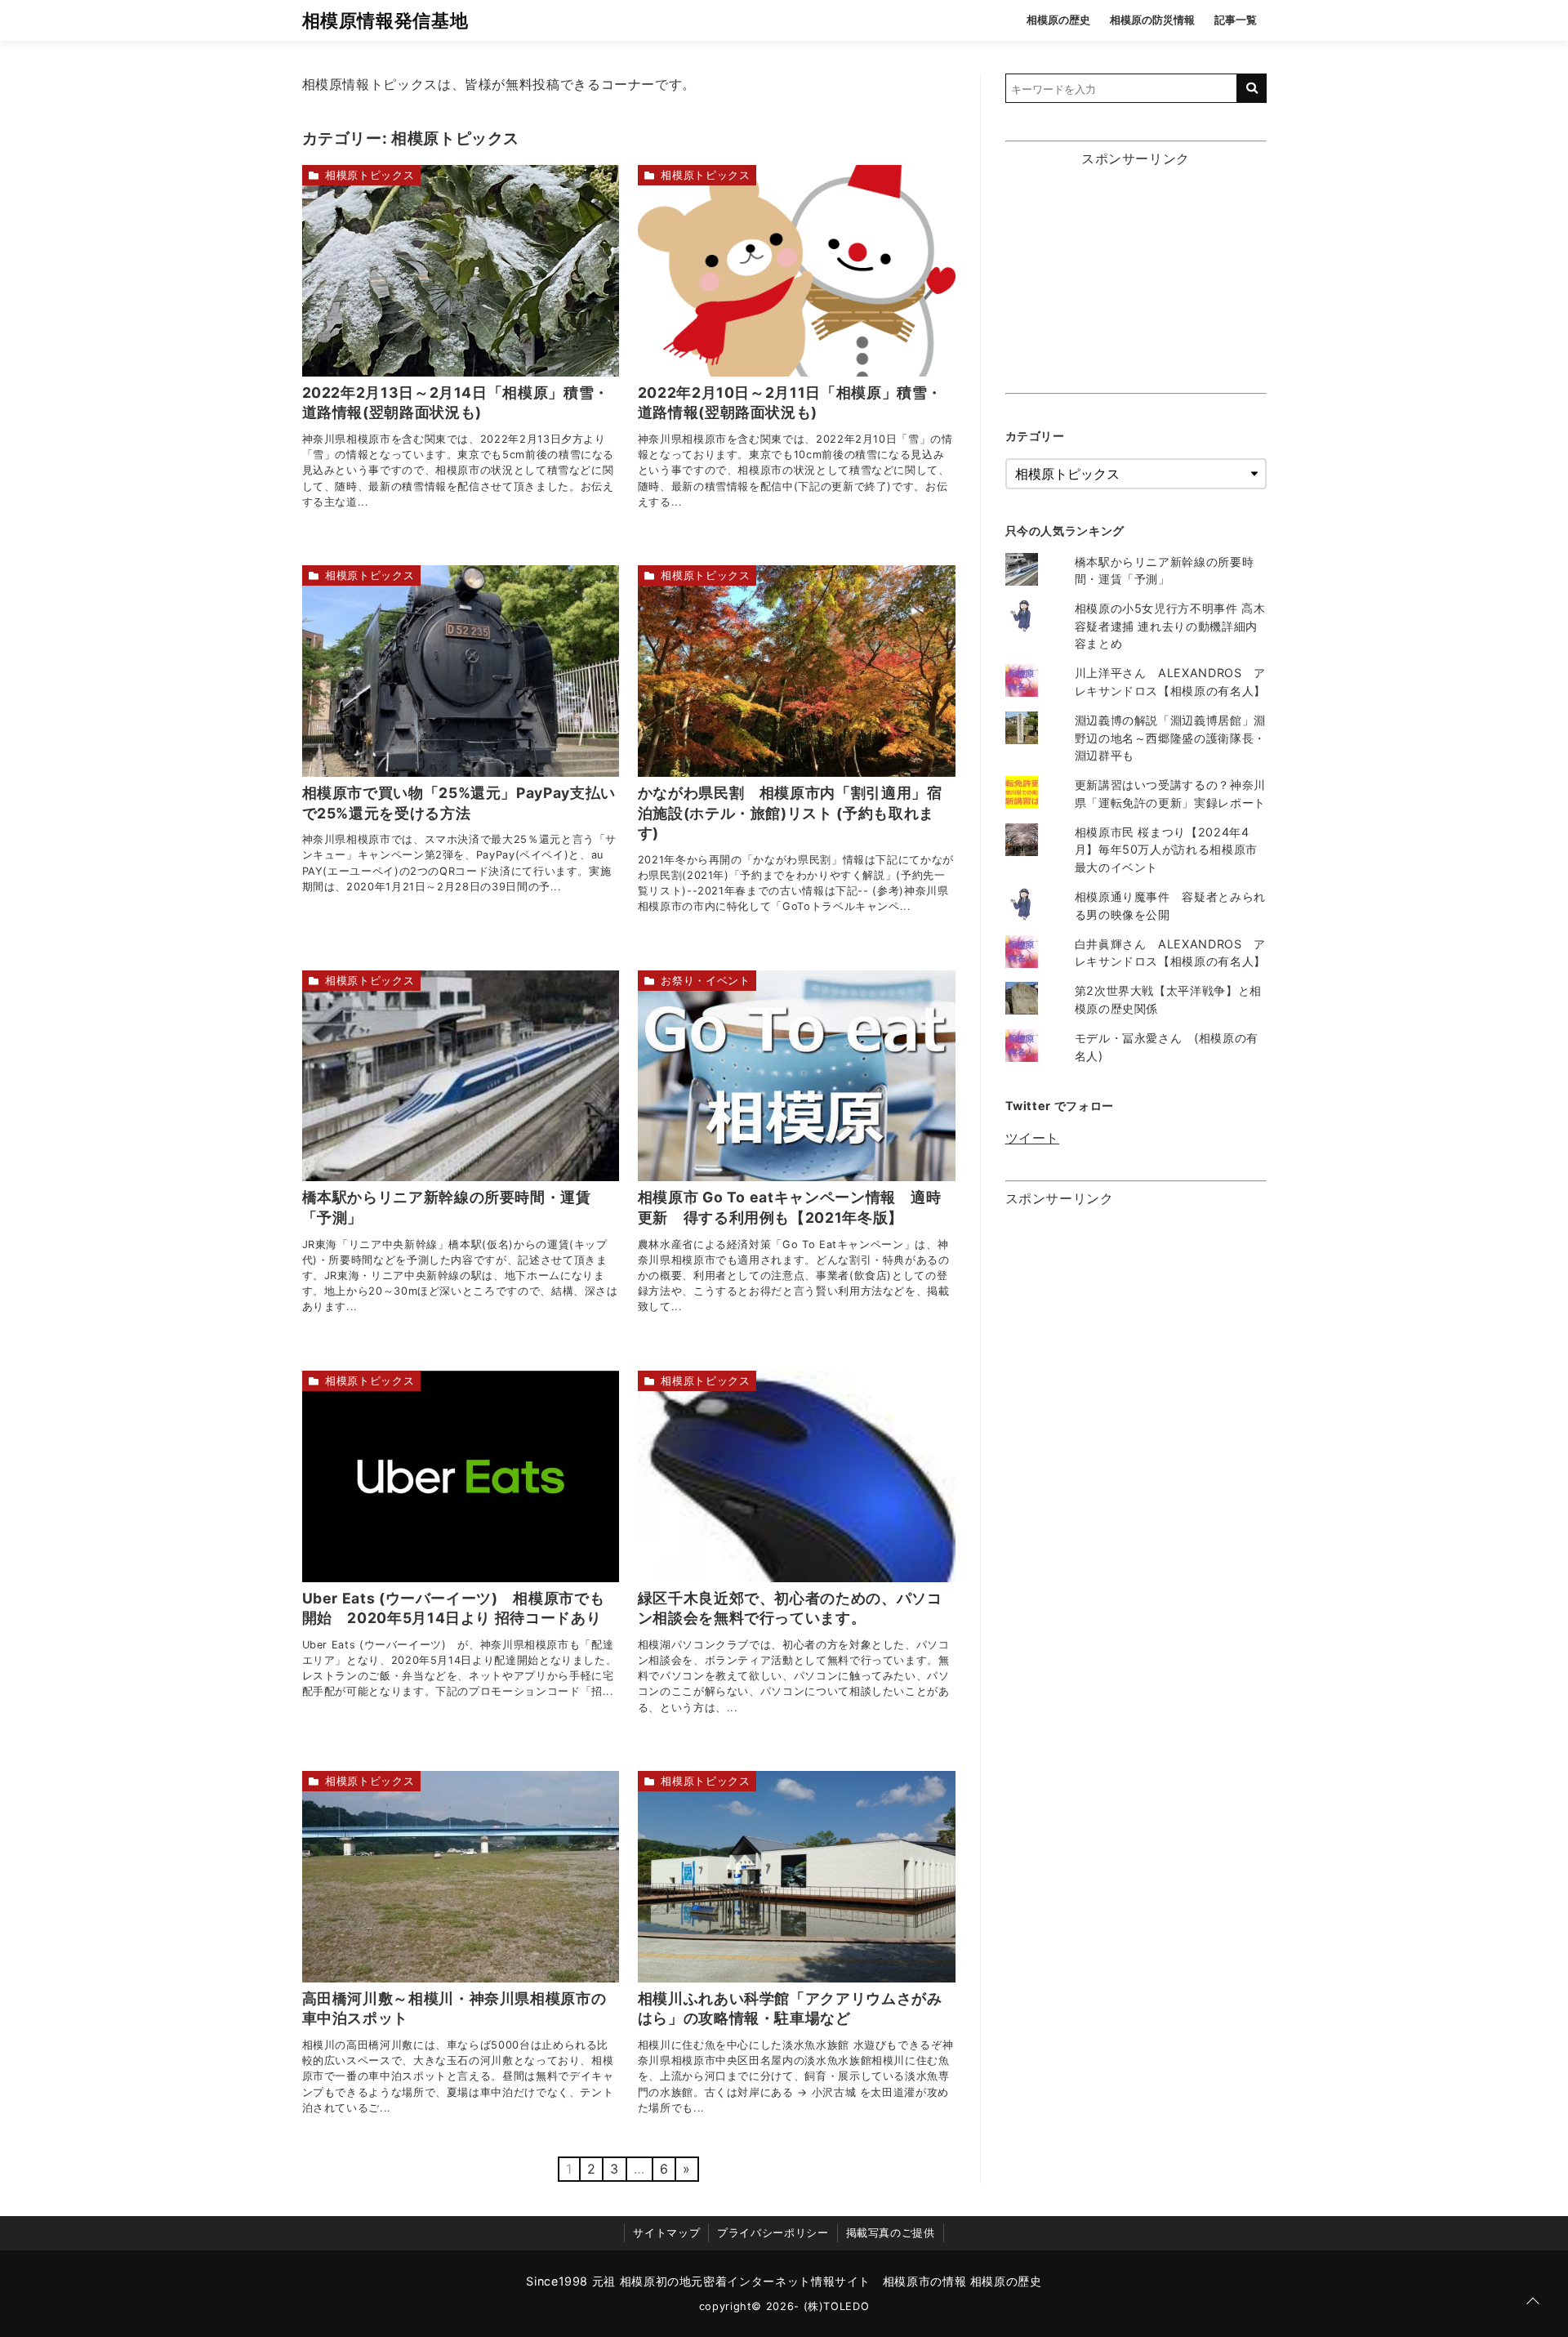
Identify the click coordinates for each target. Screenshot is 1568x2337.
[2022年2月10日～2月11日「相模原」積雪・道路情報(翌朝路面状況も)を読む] (797, 271)
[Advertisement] (1136, 277)
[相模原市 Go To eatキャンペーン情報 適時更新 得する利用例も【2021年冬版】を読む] (797, 1076)
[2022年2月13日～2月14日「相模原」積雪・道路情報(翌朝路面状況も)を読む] (461, 271)
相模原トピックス (370, 175)
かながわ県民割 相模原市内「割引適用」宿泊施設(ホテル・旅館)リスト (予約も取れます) (790, 813)
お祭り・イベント (705, 981)
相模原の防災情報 (1152, 20)
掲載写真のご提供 (891, 2233)
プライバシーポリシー (773, 2233)
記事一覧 (1236, 20)
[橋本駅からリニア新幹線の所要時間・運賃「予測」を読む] (461, 1076)
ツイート (1033, 1138)
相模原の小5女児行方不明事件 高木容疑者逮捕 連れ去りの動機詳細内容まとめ (1170, 626)
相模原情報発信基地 (385, 20)
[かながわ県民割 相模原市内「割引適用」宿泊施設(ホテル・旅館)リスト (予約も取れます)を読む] (797, 671)
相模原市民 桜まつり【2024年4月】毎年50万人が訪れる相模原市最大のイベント (1166, 850)
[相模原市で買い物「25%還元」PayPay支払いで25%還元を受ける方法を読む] (461, 671)
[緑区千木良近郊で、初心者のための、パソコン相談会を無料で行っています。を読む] (797, 1476)
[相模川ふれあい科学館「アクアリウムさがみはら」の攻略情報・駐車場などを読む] (797, 1877)
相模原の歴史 (1058, 20)
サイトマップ (666, 2233)
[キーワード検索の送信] (1252, 88)
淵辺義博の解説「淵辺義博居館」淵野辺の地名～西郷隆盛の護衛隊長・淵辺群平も (1170, 738)
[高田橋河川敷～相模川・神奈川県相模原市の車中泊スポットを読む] (461, 1877)
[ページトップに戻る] (1533, 2302)
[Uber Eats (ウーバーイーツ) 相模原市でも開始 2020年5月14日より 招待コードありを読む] (461, 1476)
